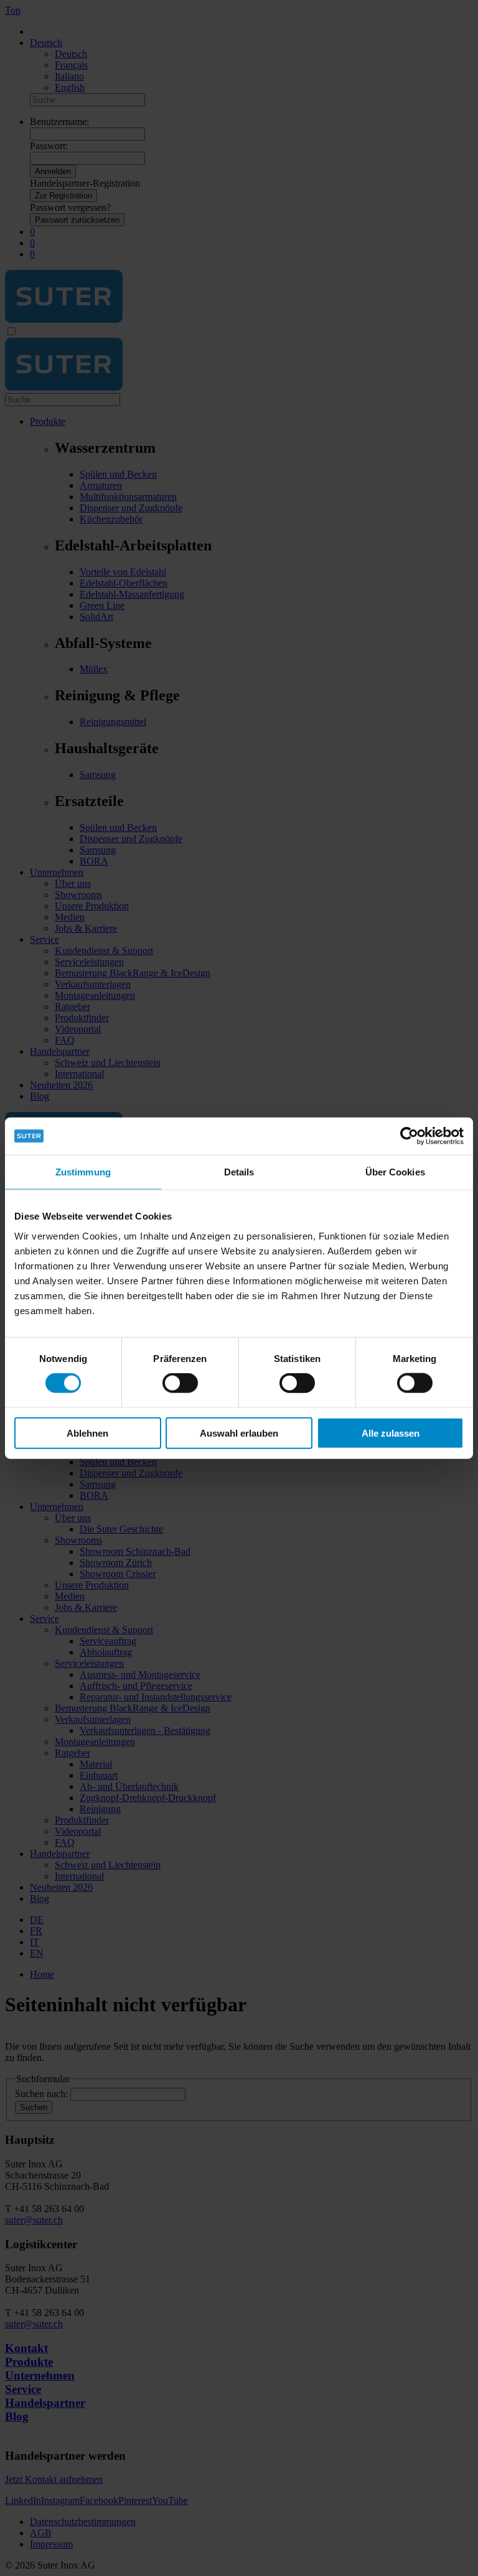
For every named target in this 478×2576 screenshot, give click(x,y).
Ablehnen (87, 1433)
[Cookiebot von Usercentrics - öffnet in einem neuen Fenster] (409, 1136)
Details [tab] (239, 1172)
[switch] (180, 1383)
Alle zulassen (391, 1433)
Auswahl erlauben (239, 1433)
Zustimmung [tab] (83, 1172)
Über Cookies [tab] (395, 1172)
